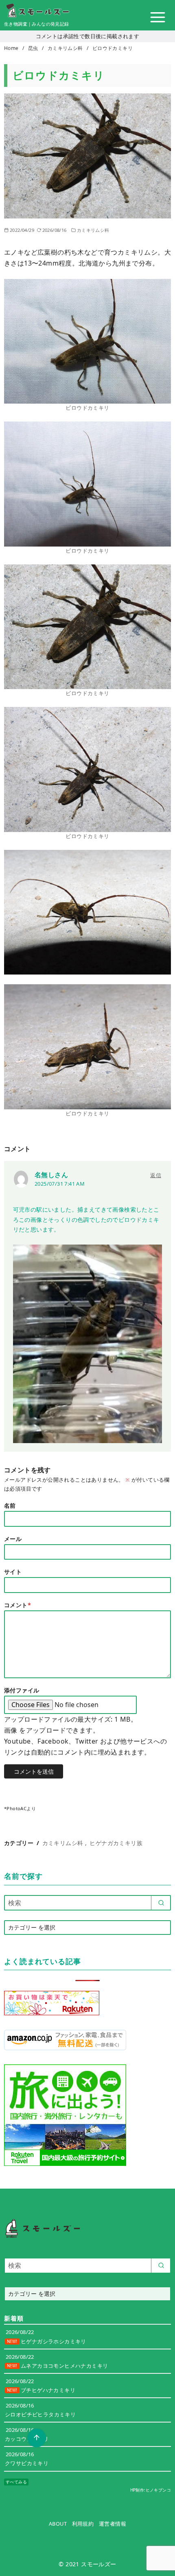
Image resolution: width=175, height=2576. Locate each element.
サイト (13, 1572)
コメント (17, 1605)
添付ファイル (22, 1690)
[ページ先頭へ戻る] (37, 2438)
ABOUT (58, 2524)
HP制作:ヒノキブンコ (151, 2490)
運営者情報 (113, 2524)
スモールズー (98, 2564)
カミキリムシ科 (66, 48)
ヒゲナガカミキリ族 (116, 1843)
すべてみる (16, 2482)
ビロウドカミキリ (113, 48)
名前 (10, 1505)
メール (13, 1539)
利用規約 (83, 2524)
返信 (156, 1175)
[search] (161, 1903)
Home (12, 48)
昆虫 (34, 48)
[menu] (158, 17)
